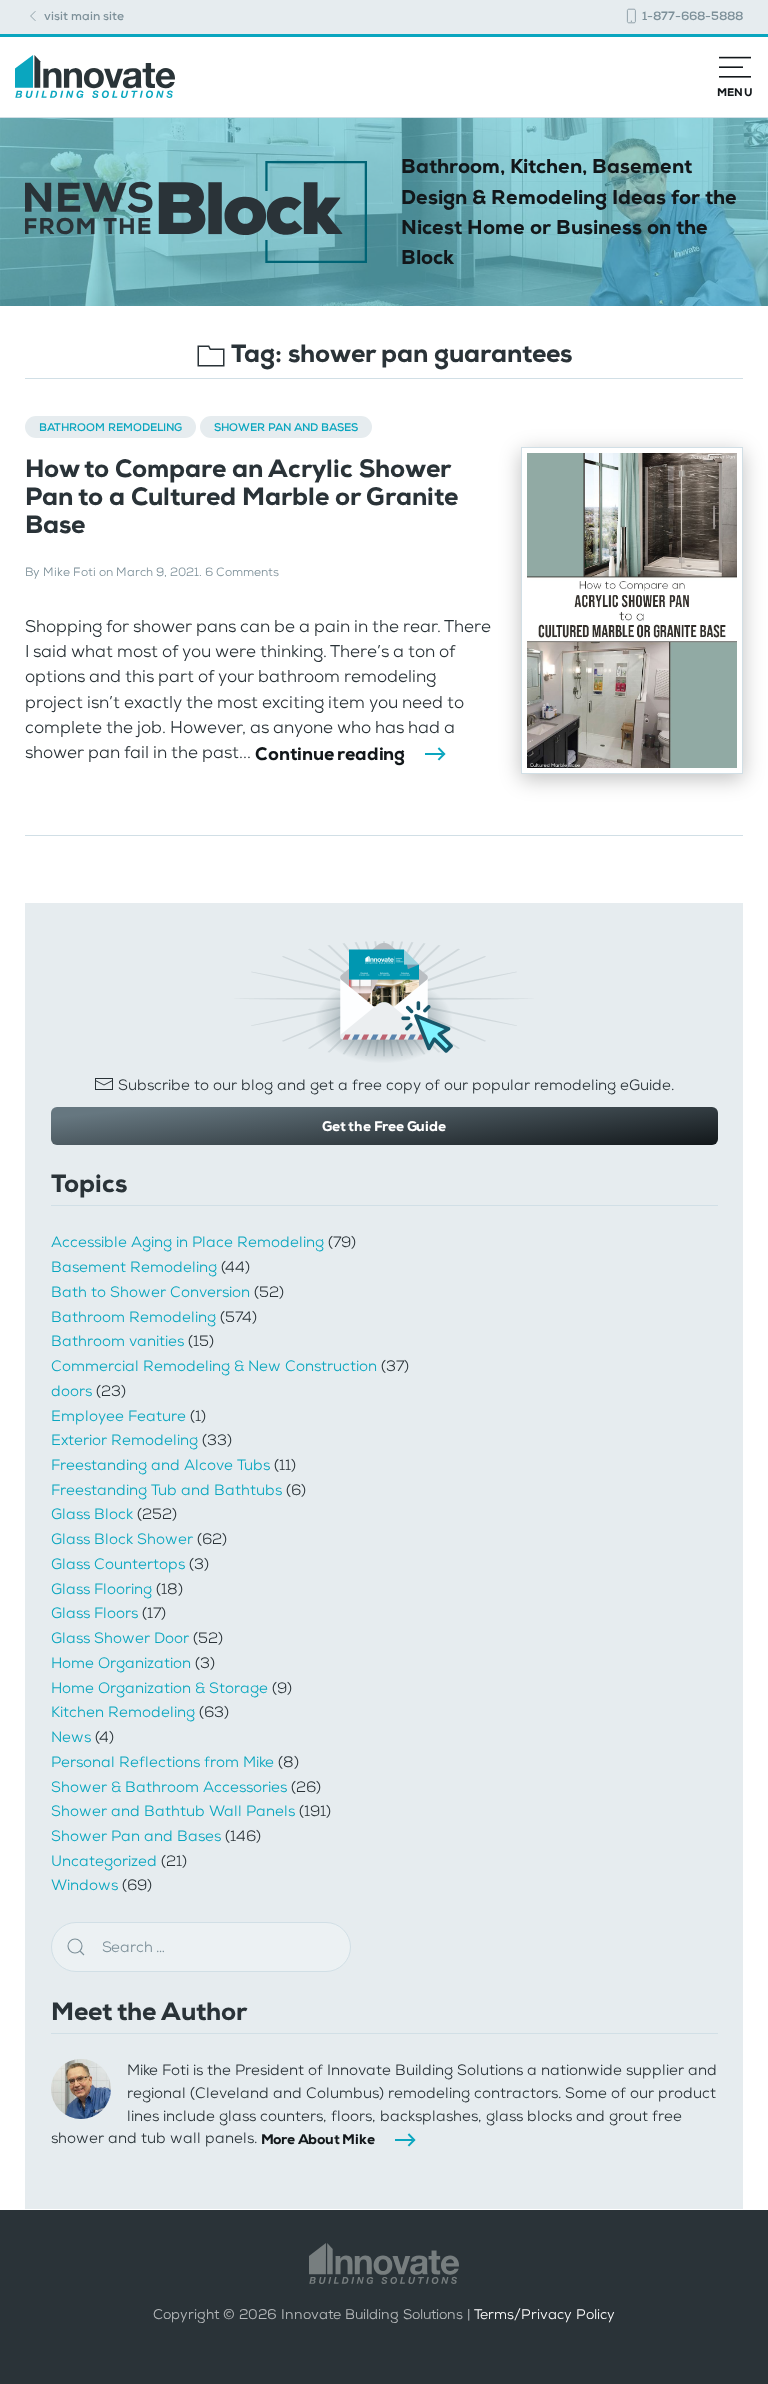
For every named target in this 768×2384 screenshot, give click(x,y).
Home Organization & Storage (159, 1688)
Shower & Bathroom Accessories (169, 1787)
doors (71, 1391)
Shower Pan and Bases (286, 427)
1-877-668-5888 (691, 16)
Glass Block (92, 1514)
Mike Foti (69, 572)
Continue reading (330, 754)
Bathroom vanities (117, 1341)
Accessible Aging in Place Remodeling (187, 1242)
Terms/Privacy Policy (544, 2314)
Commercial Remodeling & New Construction (214, 1366)
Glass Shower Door (120, 1638)
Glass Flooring (101, 1589)
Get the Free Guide (383, 1126)
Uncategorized (104, 1861)
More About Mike (318, 2139)
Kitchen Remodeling (123, 1712)
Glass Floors (94, 1613)
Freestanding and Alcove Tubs (160, 1465)
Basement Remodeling (134, 1267)
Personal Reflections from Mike (162, 1762)
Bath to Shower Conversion (150, 1292)
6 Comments (242, 572)
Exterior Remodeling (124, 1440)
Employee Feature (118, 1416)
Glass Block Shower (122, 1539)
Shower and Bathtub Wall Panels (173, 1811)
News (71, 1737)
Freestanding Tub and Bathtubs (166, 1490)
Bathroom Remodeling (110, 427)
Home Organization (121, 1663)
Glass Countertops (118, 1564)
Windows (84, 1885)
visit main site (82, 16)
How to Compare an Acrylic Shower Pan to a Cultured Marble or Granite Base (241, 496)
